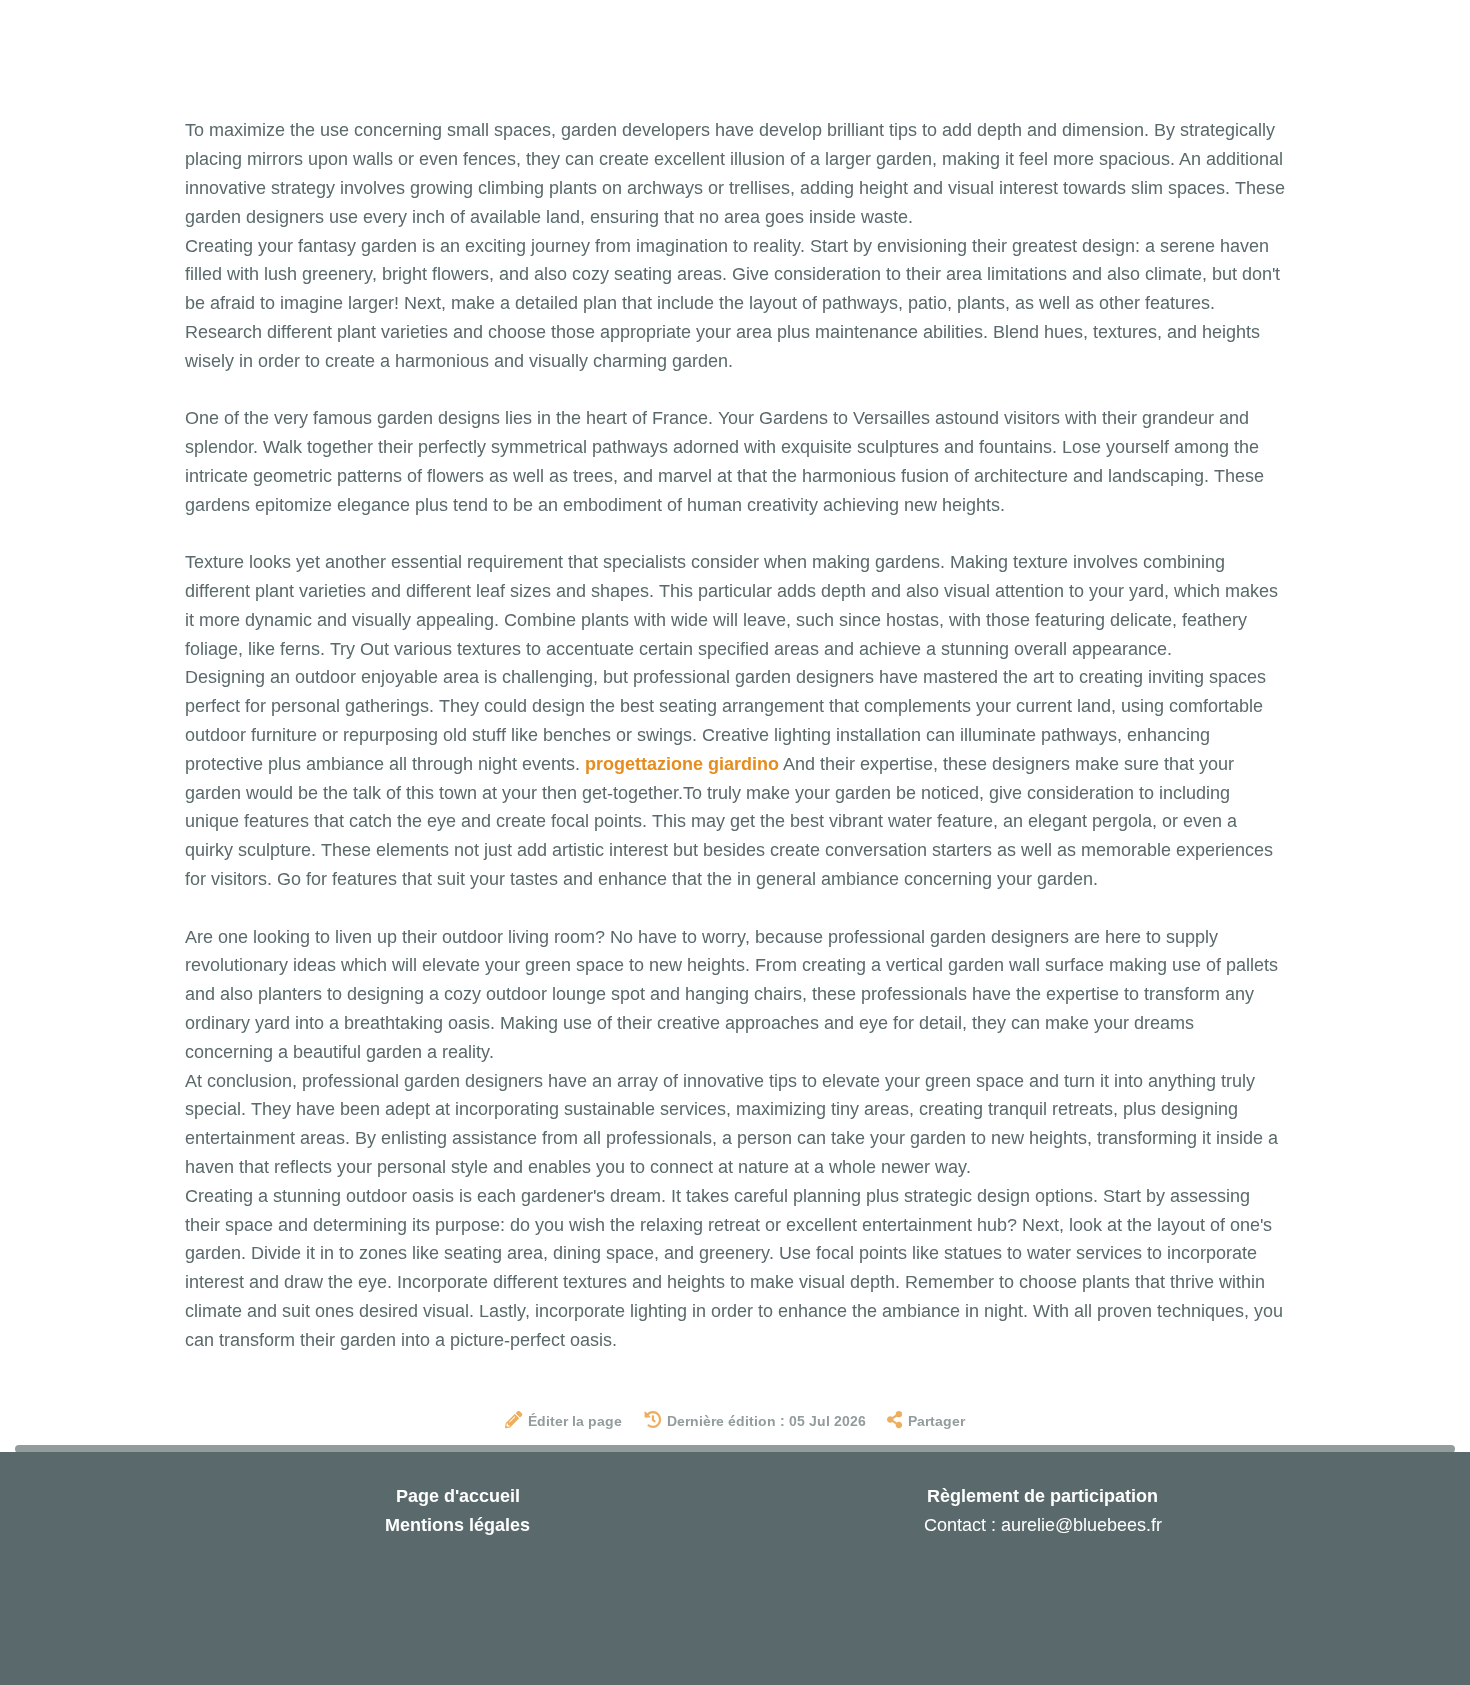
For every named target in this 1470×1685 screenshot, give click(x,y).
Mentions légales (457, 1525)
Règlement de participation (1042, 1496)
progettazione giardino (682, 764)
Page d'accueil (458, 1496)
